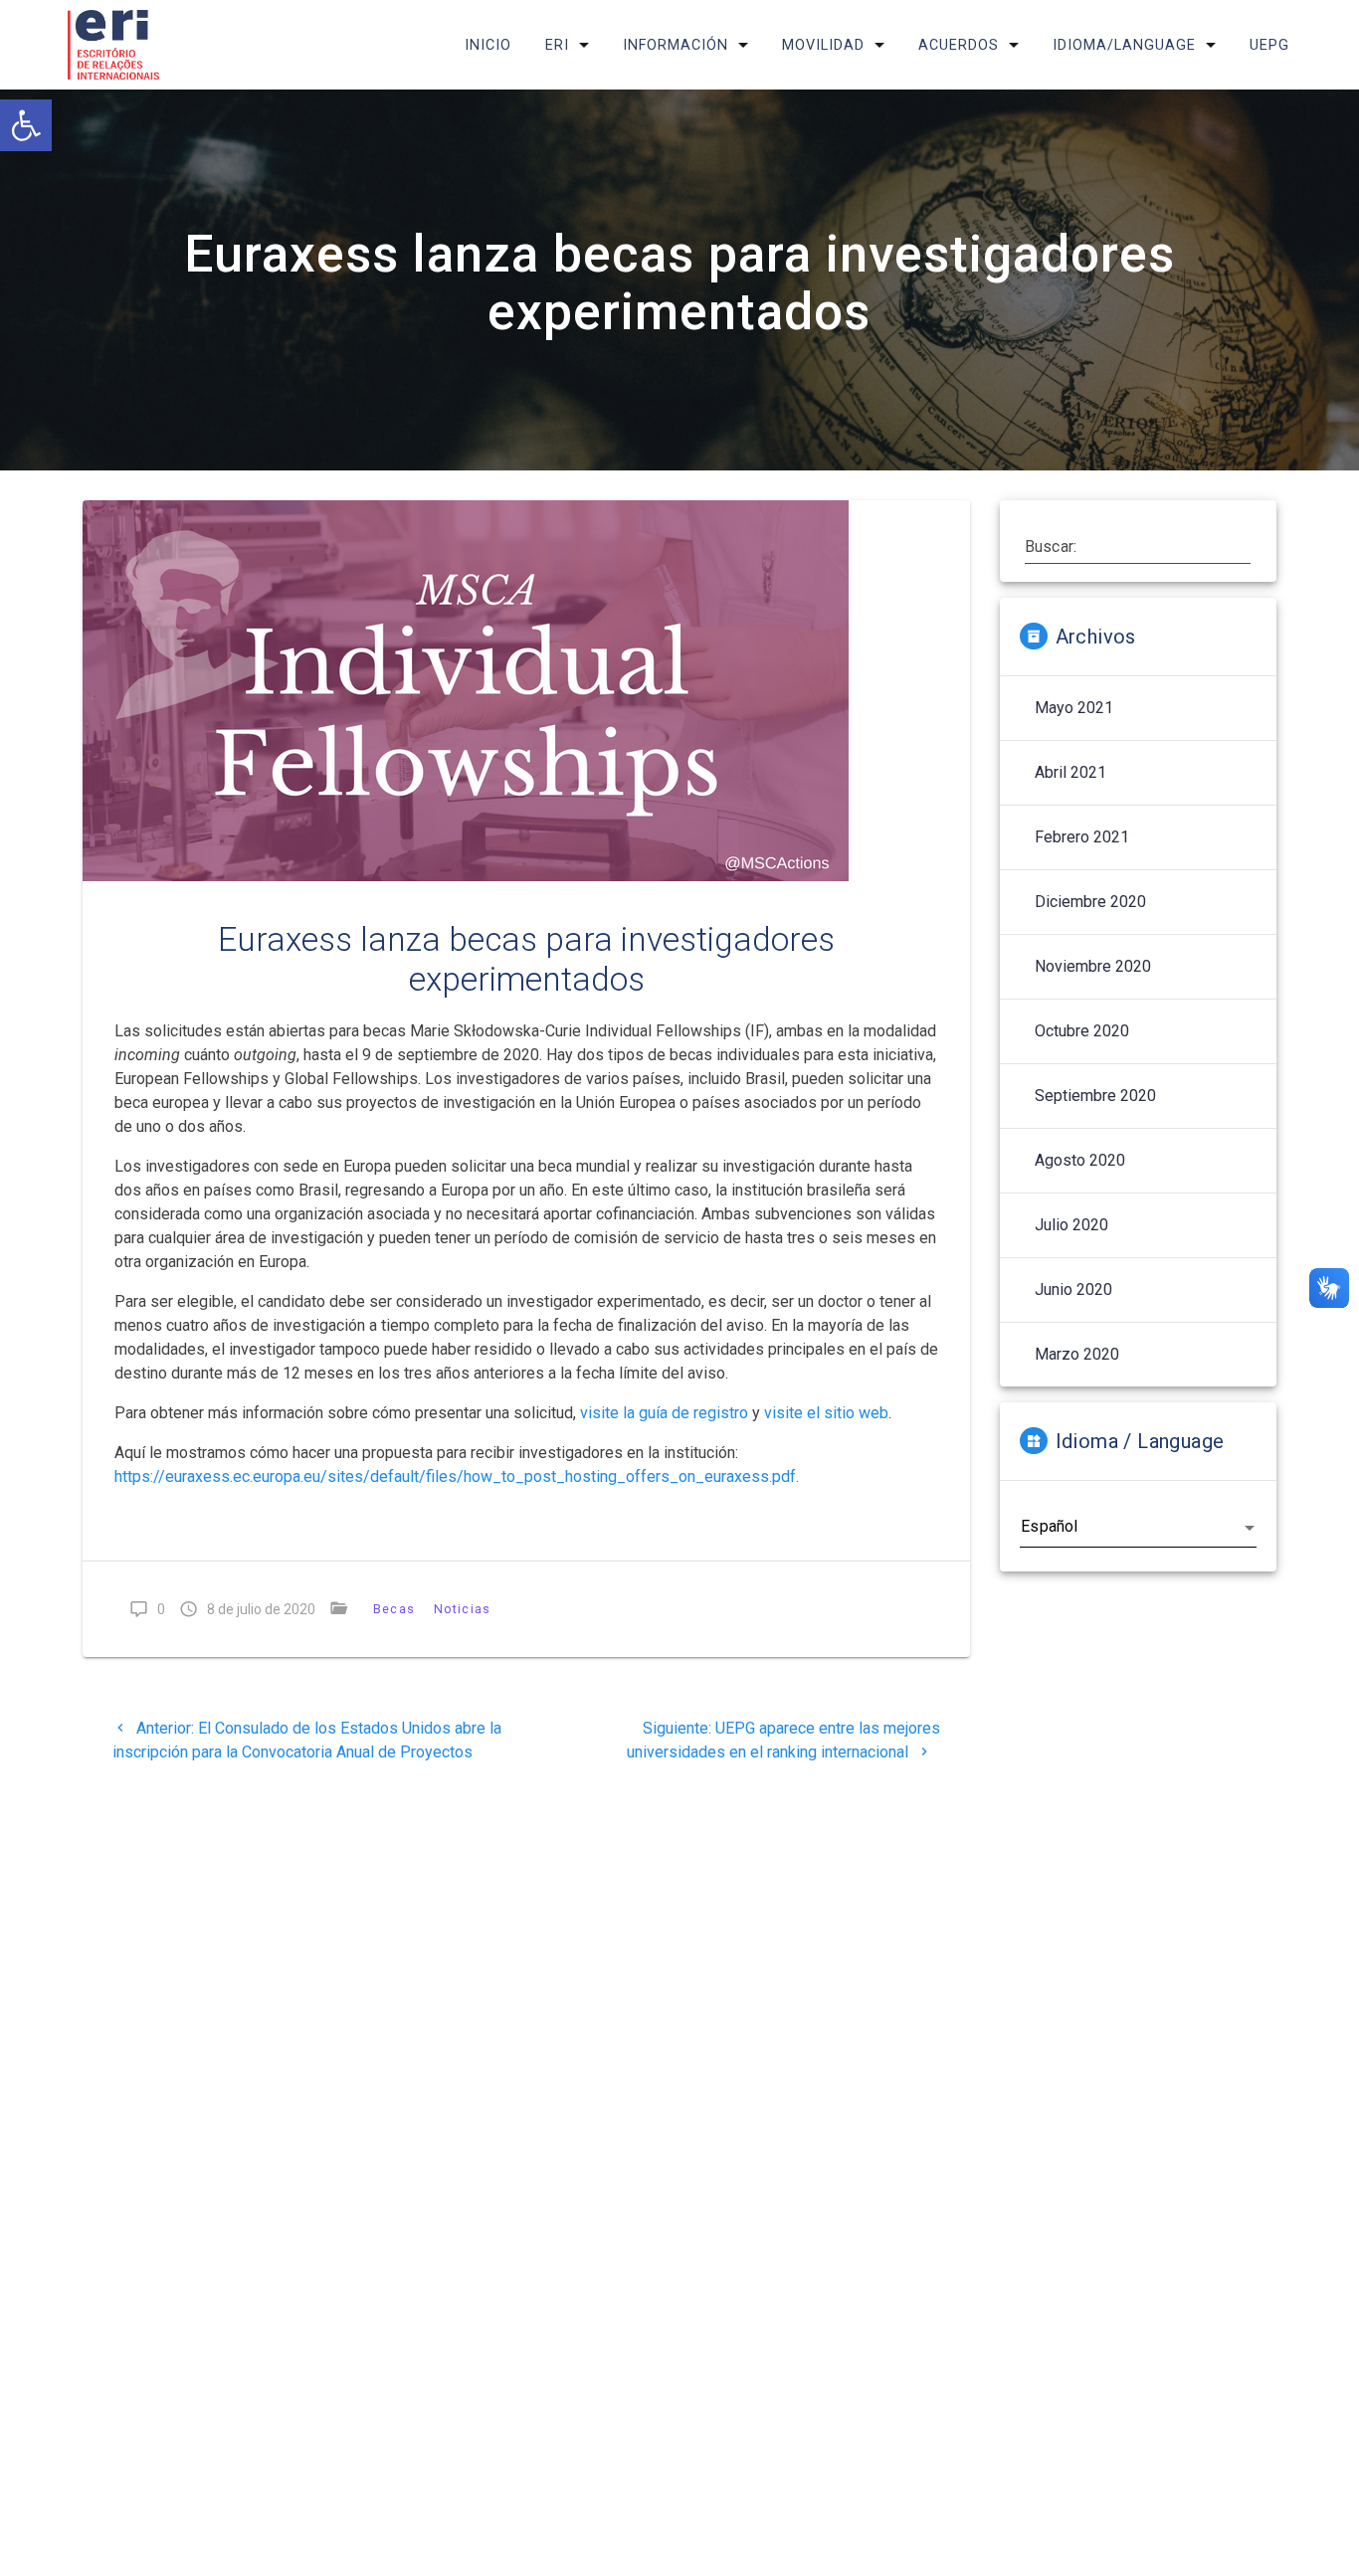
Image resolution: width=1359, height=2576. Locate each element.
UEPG (1269, 44)
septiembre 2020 (1095, 1096)
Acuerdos (959, 44)
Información (676, 44)
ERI (557, 44)
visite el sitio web (826, 1413)
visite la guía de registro (664, 1413)
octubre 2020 (1082, 1031)
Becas (395, 1609)
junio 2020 (1073, 1289)
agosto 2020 (1080, 1160)
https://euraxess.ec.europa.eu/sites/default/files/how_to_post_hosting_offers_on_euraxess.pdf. (457, 1476)
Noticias (462, 1609)
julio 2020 (1071, 1225)
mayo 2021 (1074, 708)
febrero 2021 (1082, 837)
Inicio (488, 44)
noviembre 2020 (1093, 966)
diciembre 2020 (1090, 902)
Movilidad (823, 44)
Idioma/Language (1124, 44)
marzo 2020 (1077, 1354)
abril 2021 (1070, 772)
